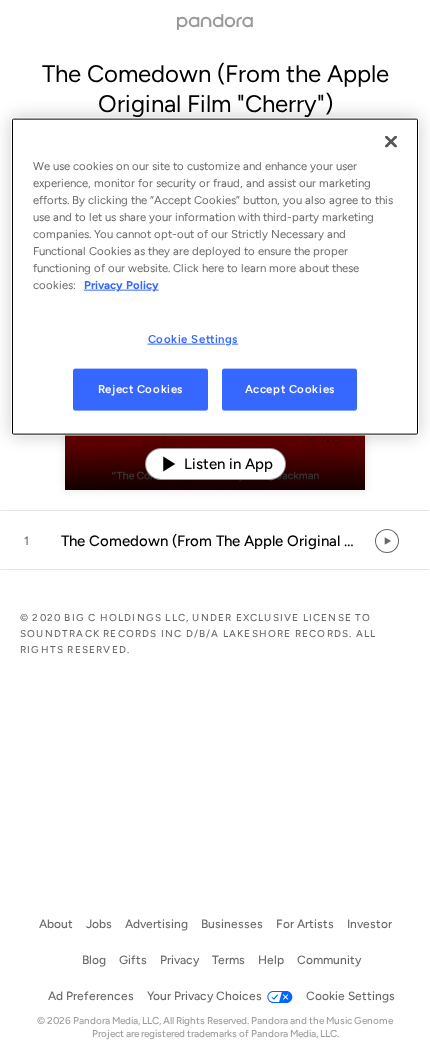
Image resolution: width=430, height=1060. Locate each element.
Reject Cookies (140, 389)
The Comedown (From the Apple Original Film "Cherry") (215, 88)
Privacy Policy (121, 285)
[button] (215, 541)
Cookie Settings (193, 338)
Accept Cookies (290, 389)
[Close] (391, 142)
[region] (215, 277)
